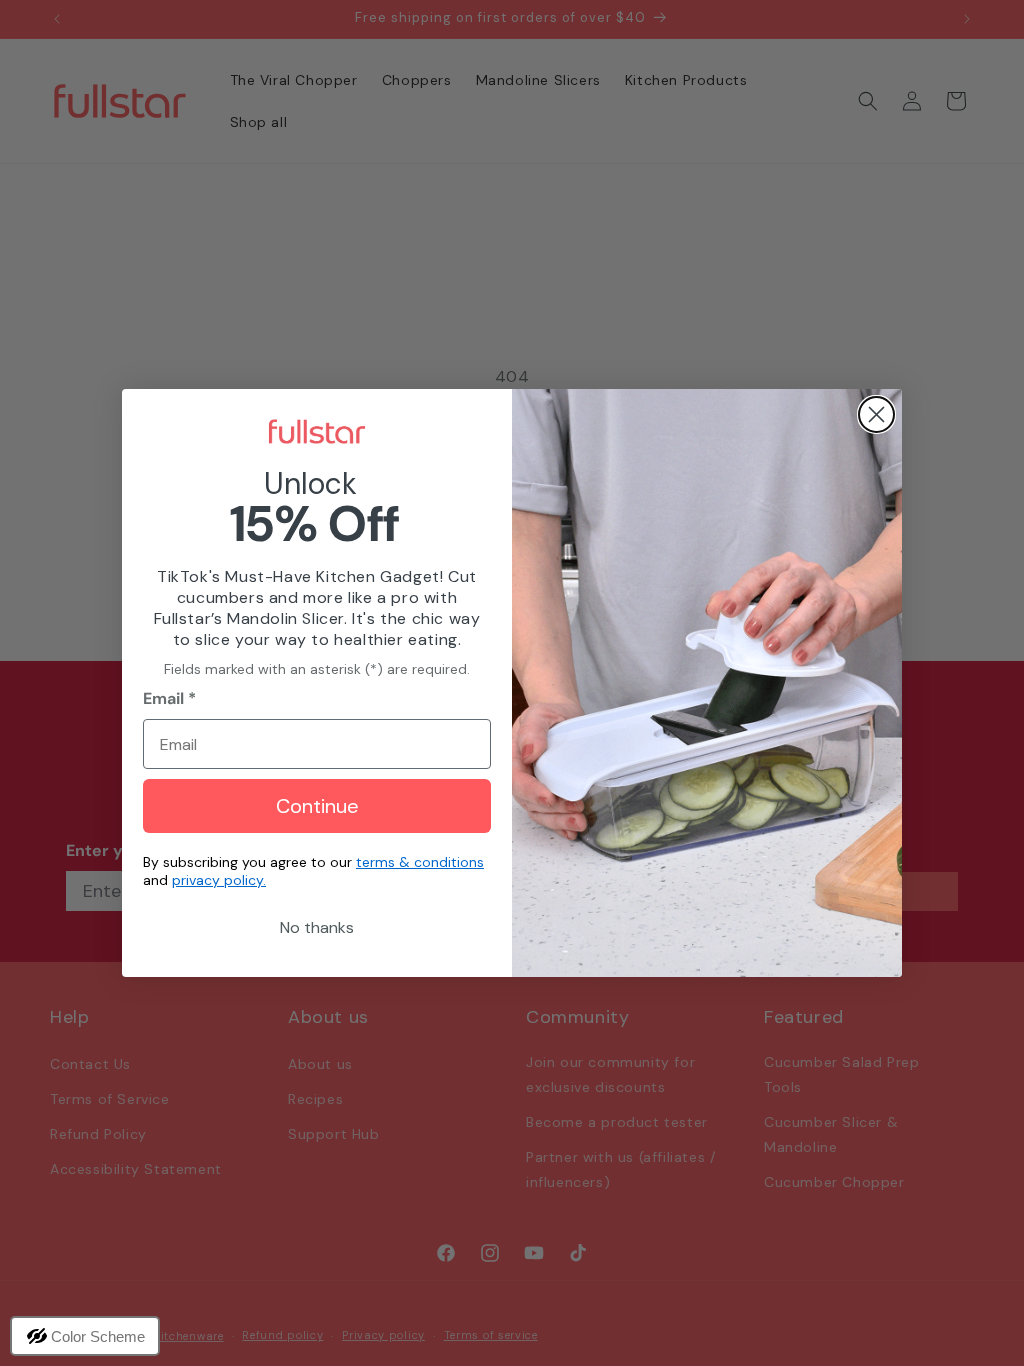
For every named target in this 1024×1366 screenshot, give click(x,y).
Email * (169, 698)
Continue (317, 806)
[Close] (876, 414)
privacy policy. (219, 880)
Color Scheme (98, 1336)
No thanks (317, 927)
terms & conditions (420, 862)
